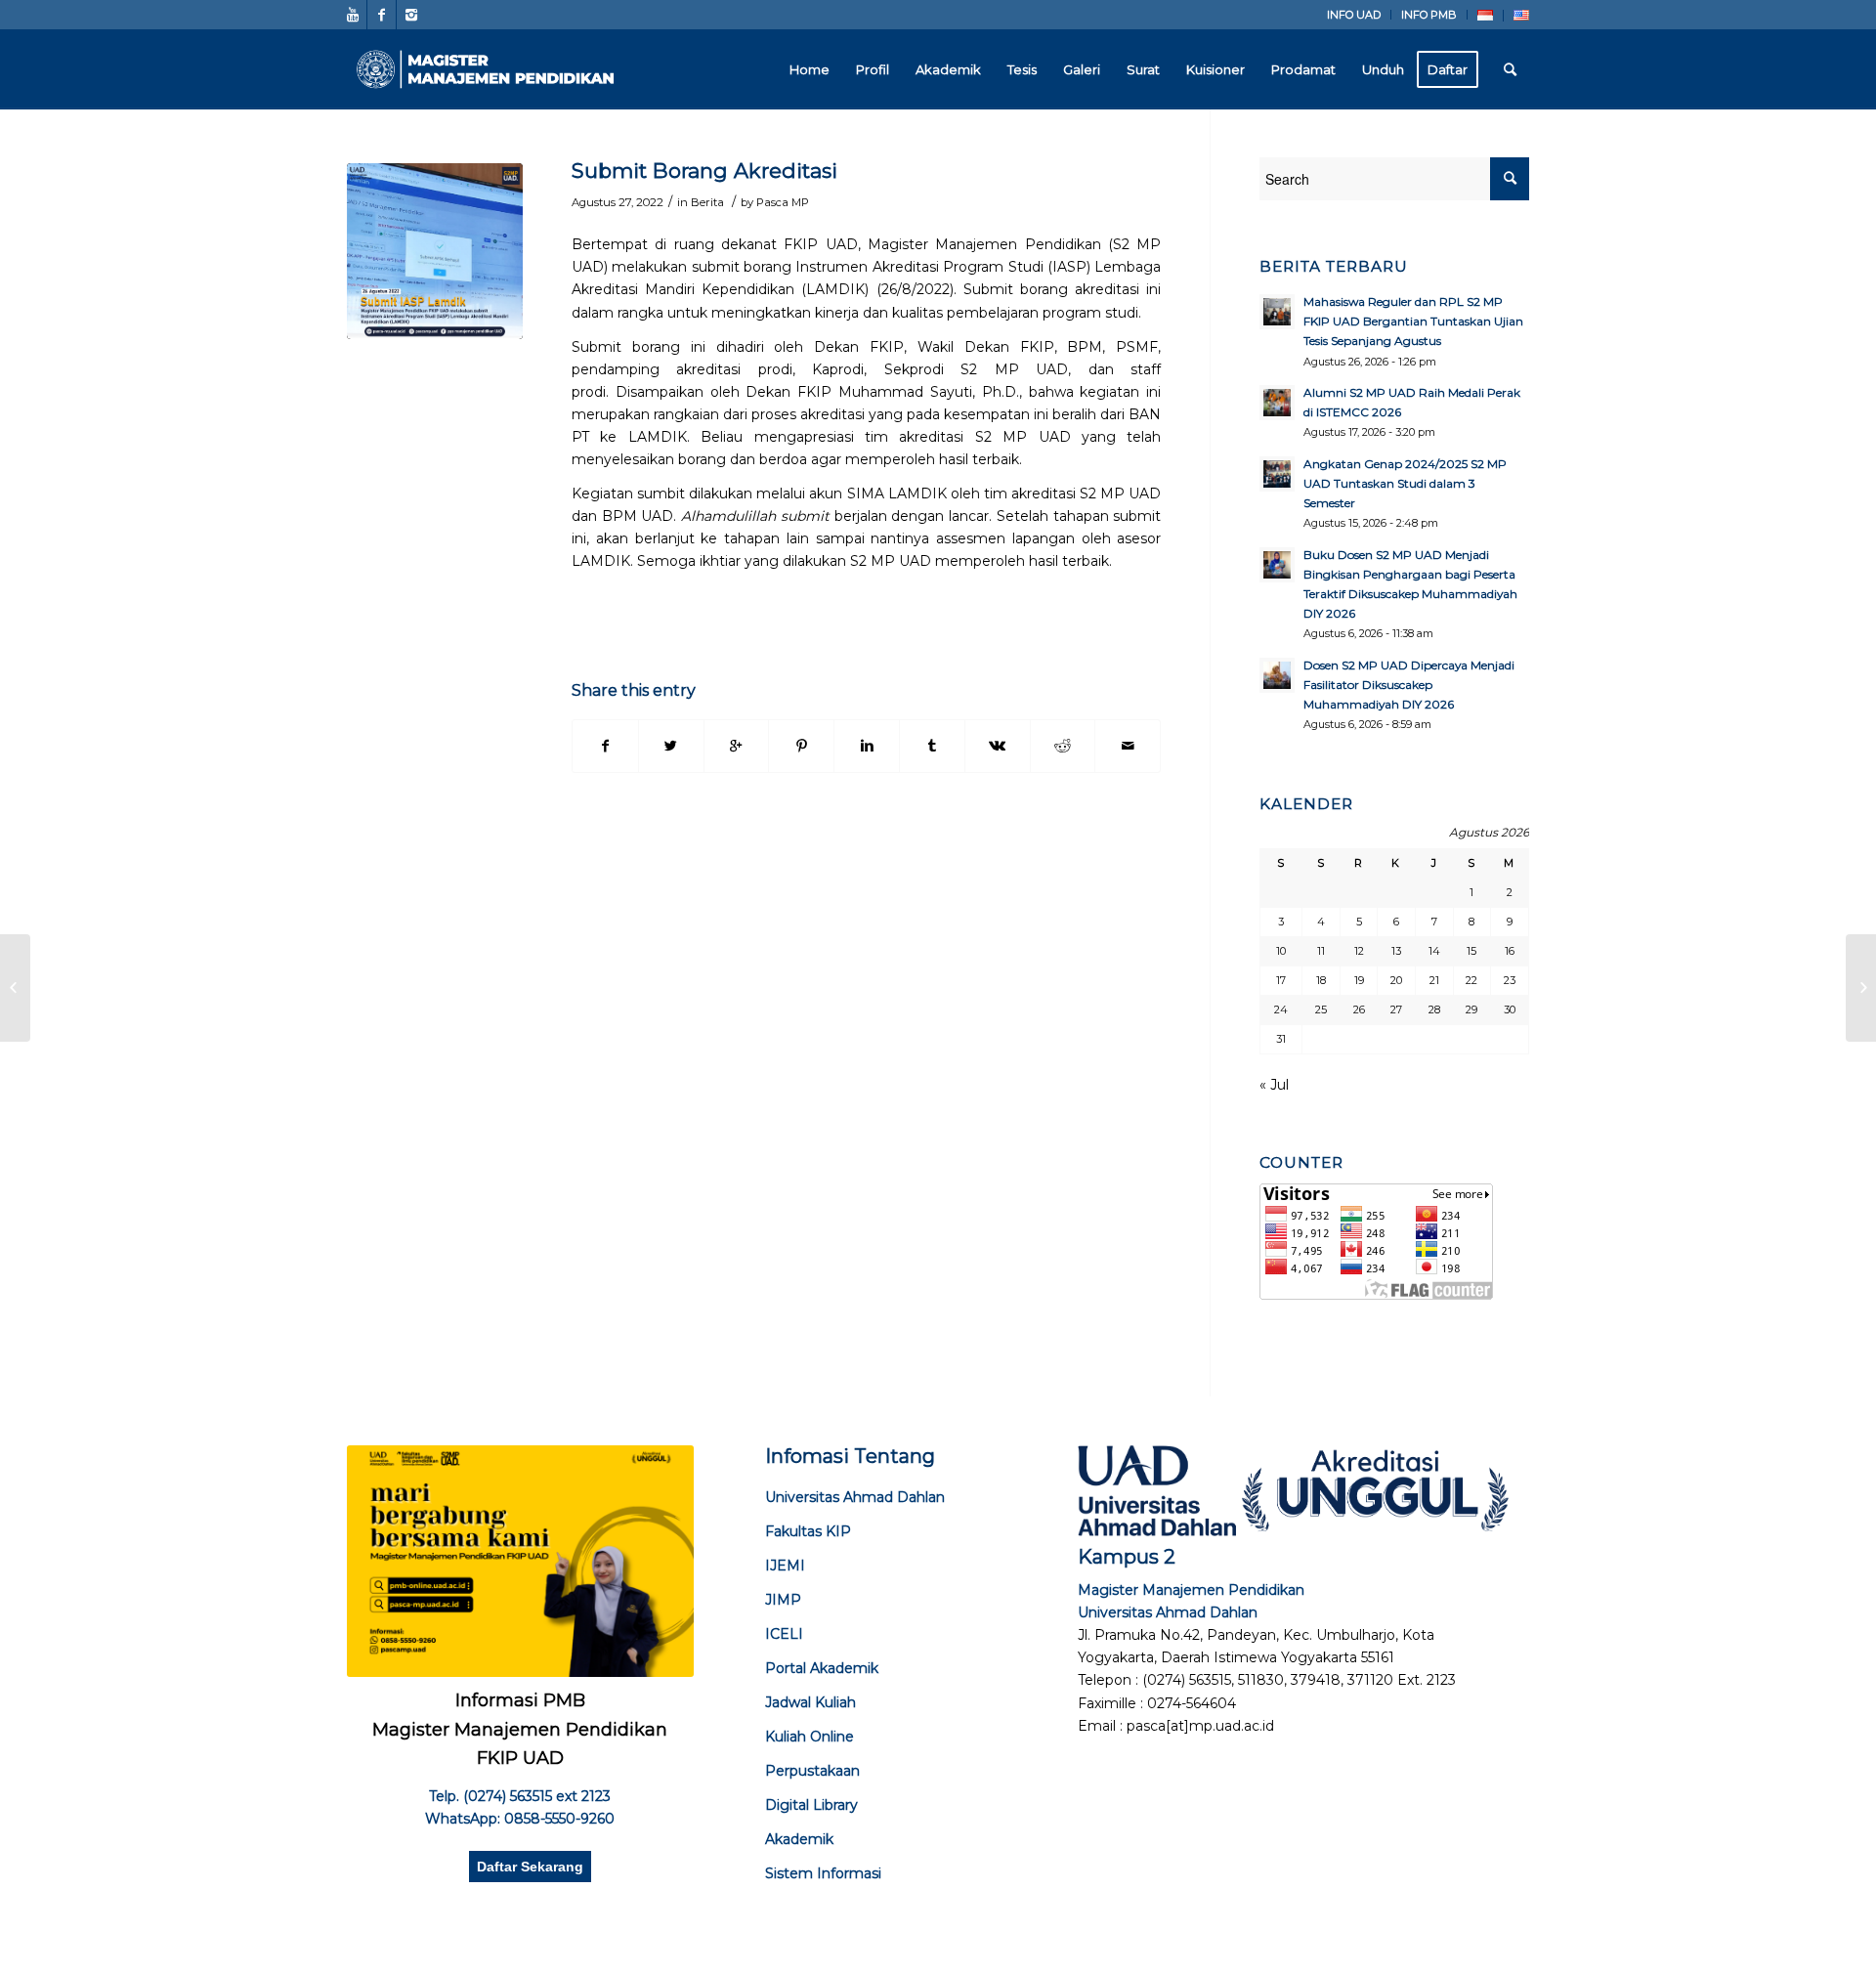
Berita (707, 202)
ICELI (784, 1634)
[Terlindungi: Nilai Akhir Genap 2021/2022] (1861, 988)
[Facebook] (382, 15)
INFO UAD (1354, 15)
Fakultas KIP (808, 1531)
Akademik (799, 1839)
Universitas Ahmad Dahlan (855, 1497)
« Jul (1274, 1085)
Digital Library (811, 1805)
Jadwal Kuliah (810, 1702)
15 (1471, 951)
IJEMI (785, 1566)
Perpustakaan (812, 1771)
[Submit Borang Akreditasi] (435, 251)
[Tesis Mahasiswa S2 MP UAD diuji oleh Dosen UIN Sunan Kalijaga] (15, 988)
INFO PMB (1429, 15)
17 (1281, 980)
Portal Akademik (822, 1668)
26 (1359, 1009)
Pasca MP (783, 202)
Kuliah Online (810, 1737)
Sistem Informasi (823, 1873)
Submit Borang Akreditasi (704, 171)
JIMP (783, 1600)
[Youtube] (352, 15)
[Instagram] (411, 15)
